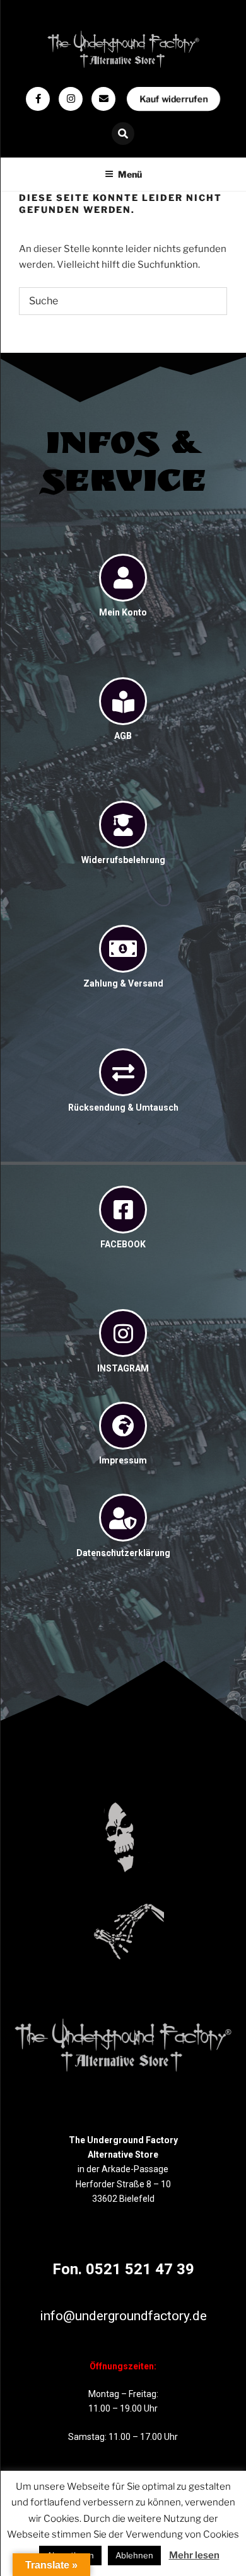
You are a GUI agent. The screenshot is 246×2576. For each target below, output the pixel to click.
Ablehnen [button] (134, 2555)
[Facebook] (38, 99)
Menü (130, 174)
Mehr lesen (194, 2555)
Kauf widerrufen (173, 99)
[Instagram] (71, 99)
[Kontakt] (103, 99)
